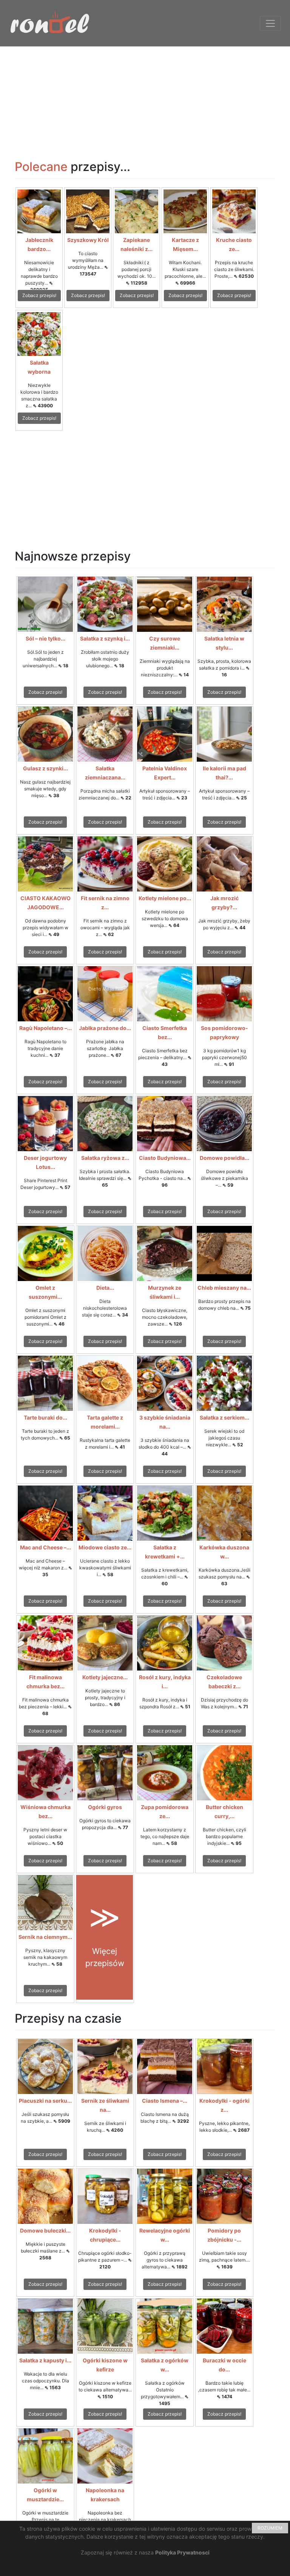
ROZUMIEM (270, 2528)
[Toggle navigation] (270, 23)
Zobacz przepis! (39, 295)
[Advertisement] (145, 99)
